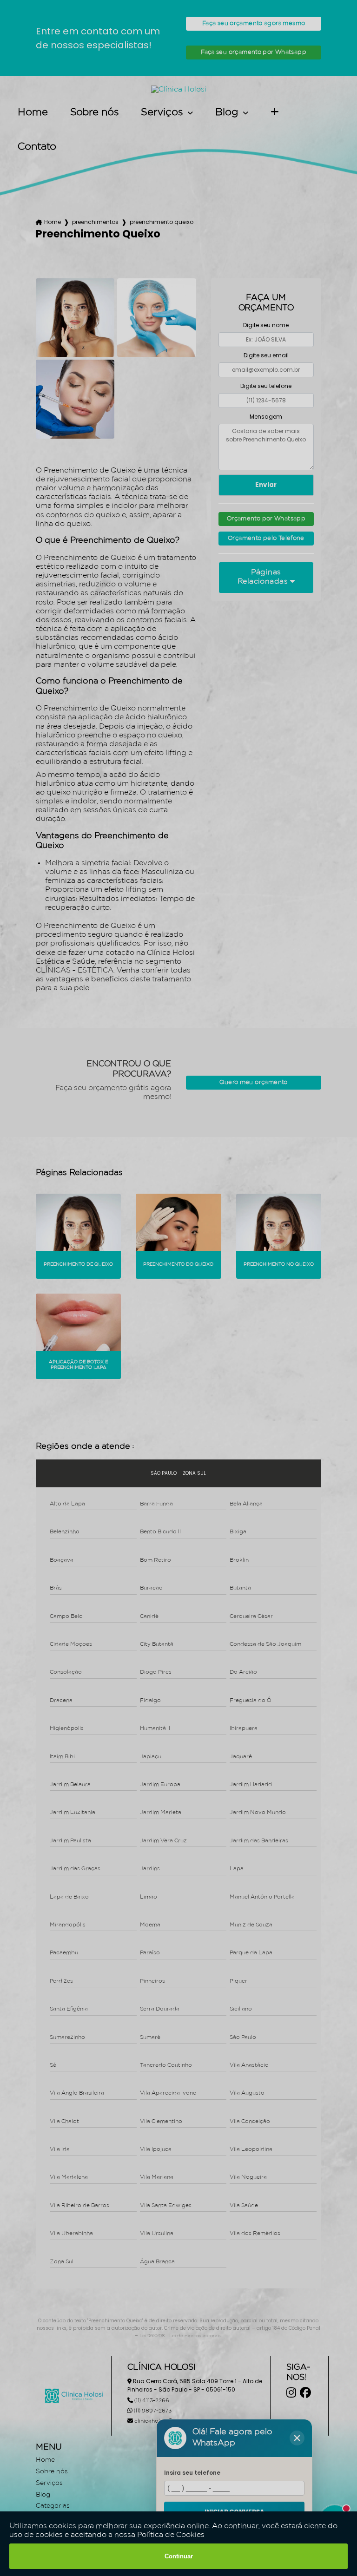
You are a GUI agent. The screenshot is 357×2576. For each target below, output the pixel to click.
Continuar (179, 2556)
